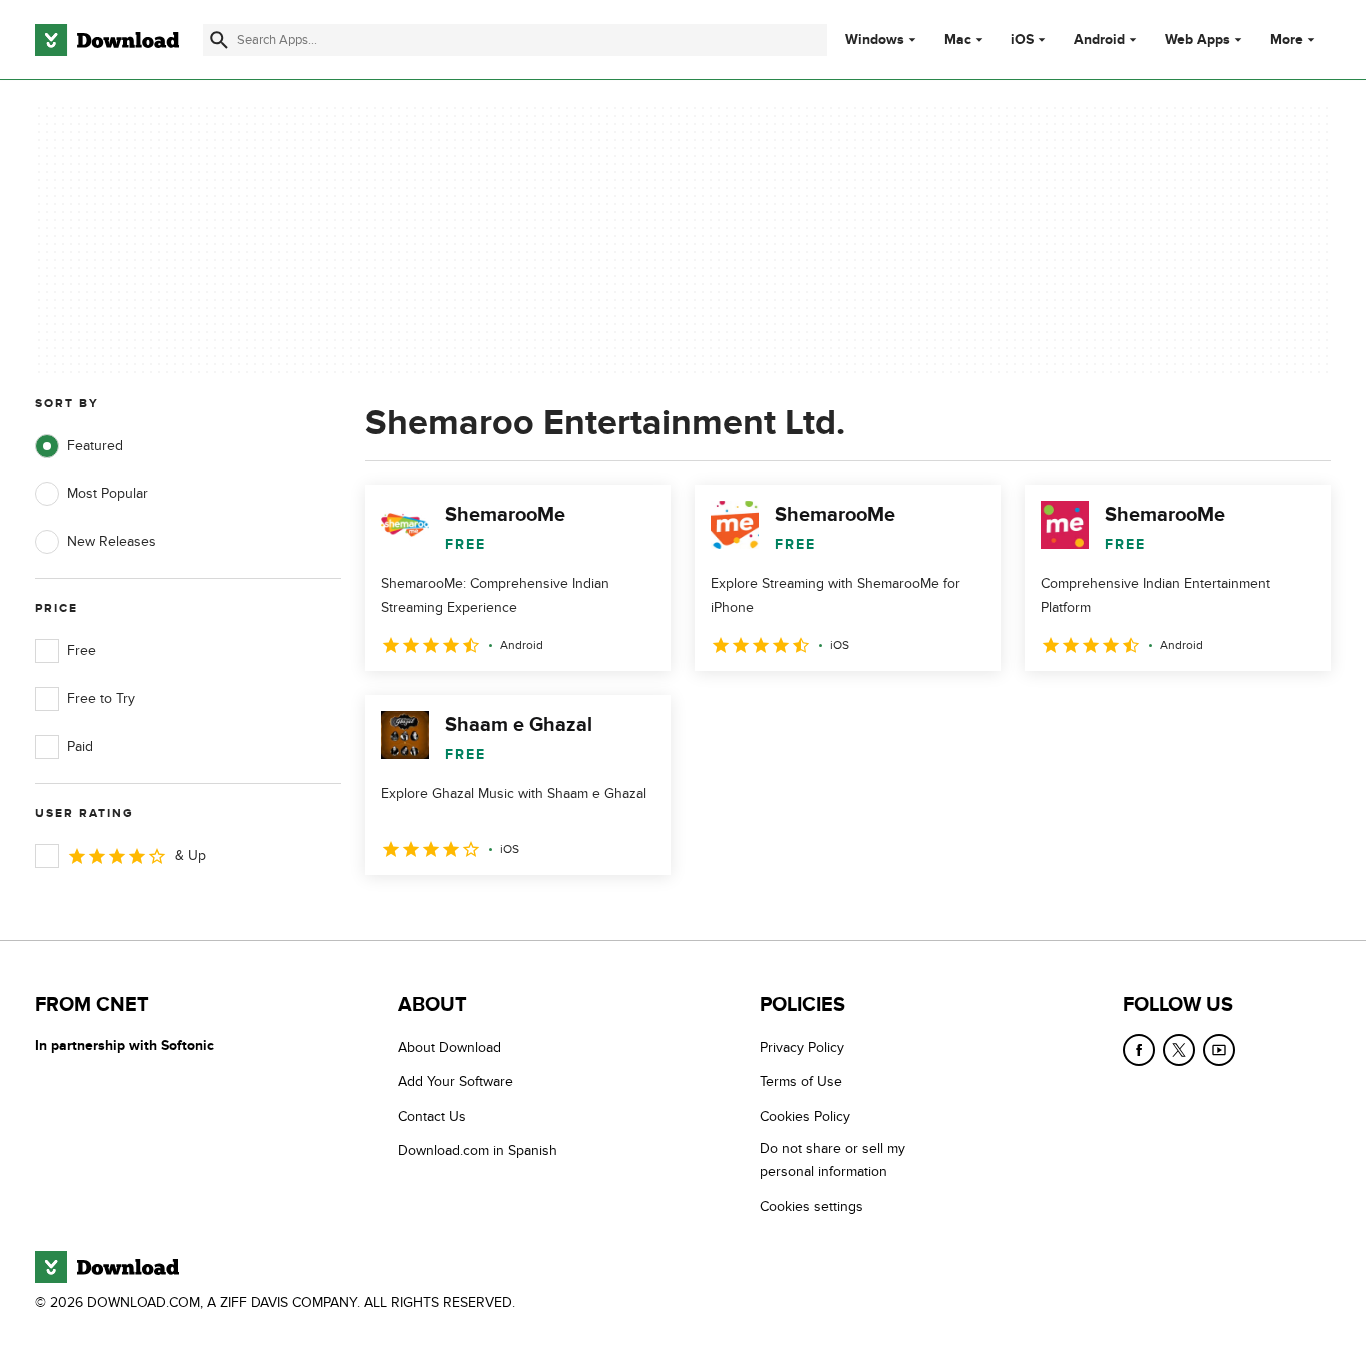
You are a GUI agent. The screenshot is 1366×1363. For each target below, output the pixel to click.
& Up (190, 855)
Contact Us (432, 1116)
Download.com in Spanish (477, 1150)
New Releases (111, 541)
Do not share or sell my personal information (832, 1160)
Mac (957, 40)
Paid (80, 746)
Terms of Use (801, 1081)
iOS (1022, 40)
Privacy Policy (802, 1047)
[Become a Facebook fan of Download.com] (1139, 1050)
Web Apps (1197, 40)
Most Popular (107, 493)
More (1286, 39)
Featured (95, 445)
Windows (874, 40)
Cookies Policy (805, 1116)
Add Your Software (455, 1081)
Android (1099, 40)
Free (81, 650)
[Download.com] (107, 40)
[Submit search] (219, 40)
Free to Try (101, 698)
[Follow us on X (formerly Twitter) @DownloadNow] (1179, 1050)
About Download (449, 1047)
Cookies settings (811, 1206)
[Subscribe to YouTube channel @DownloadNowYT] (1219, 1050)
